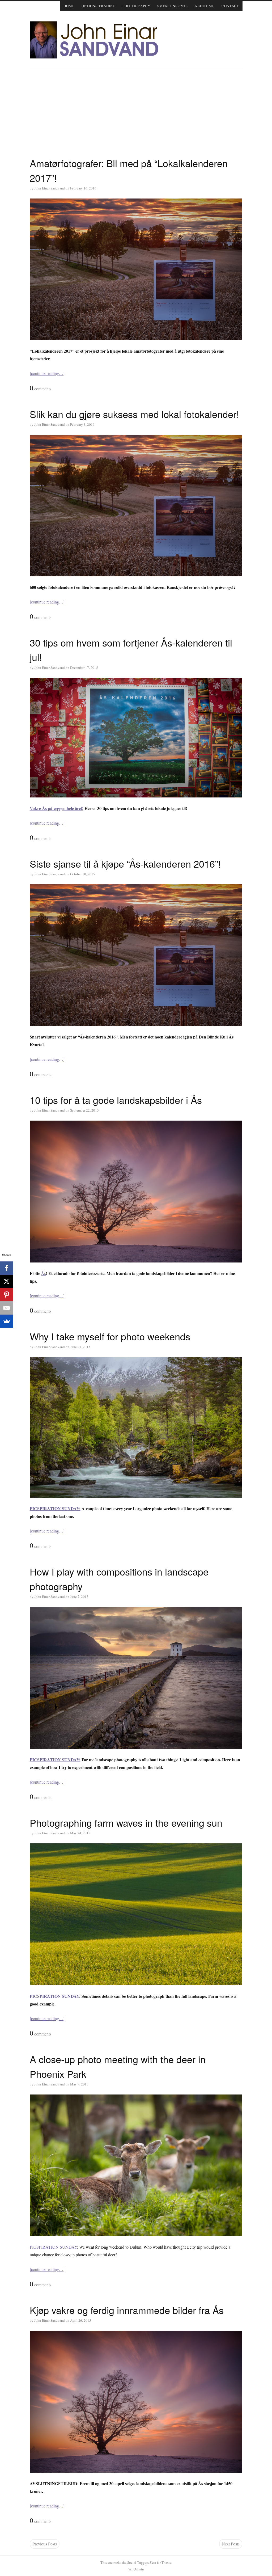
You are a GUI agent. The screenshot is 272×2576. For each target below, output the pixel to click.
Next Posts (231, 2544)
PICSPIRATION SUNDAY (54, 1996)
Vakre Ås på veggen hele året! (57, 808)
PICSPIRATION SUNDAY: (55, 1508)
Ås (44, 1273)
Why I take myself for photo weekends (110, 1336)
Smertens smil (173, 6)
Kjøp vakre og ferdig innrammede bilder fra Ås (127, 2310)
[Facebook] (7, 1268)
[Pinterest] (7, 1295)
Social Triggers (138, 2562)
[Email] (7, 1308)
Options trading (99, 6)
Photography (136, 6)
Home (69, 6)
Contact (230, 6)
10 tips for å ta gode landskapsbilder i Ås (116, 1100)
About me (205, 6)
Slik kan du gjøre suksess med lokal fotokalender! (134, 414)
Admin (136, 2569)
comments (41, 388)
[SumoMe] (7, 1321)
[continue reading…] (47, 373)
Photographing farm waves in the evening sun (126, 1823)
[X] (7, 1281)
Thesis (166, 2562)
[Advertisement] (136, 116)
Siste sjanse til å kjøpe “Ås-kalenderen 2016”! (125, 863)
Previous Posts (45, 2544)
